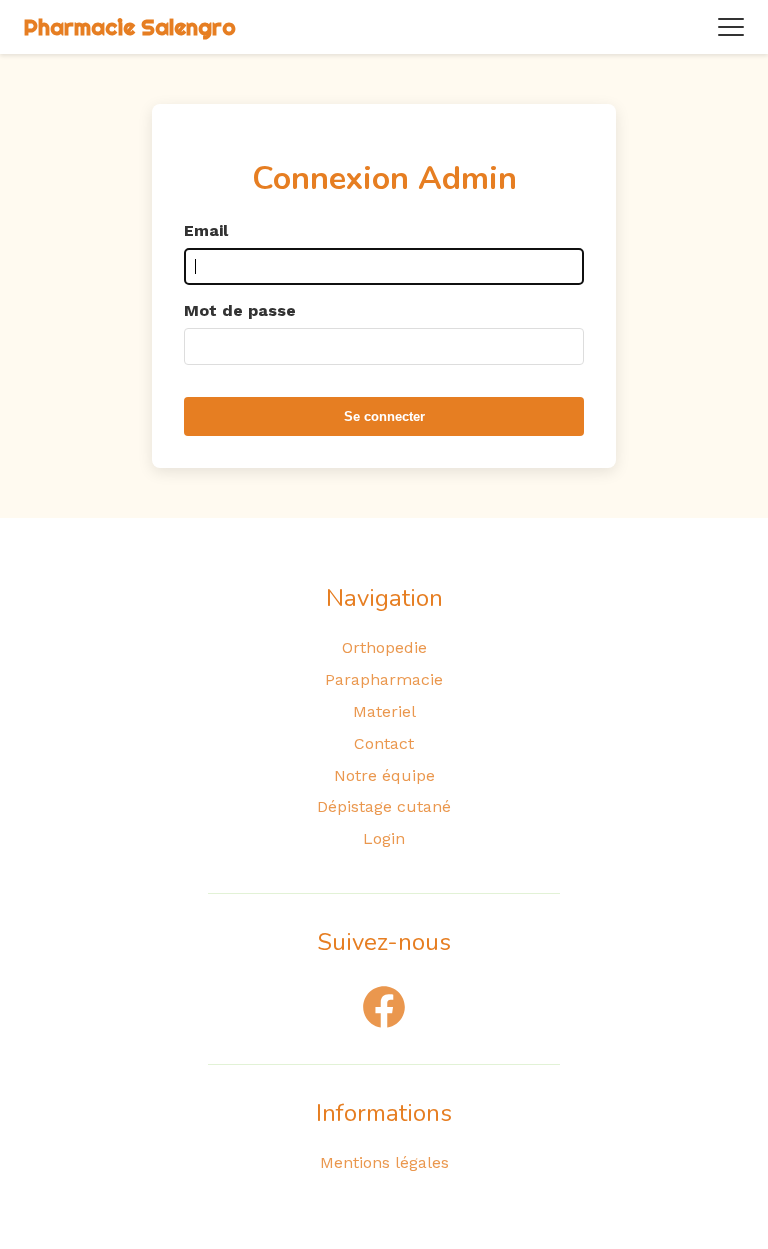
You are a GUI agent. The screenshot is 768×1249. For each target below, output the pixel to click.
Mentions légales (384, 1162)
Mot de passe (240, 310)
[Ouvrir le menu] (731, 27)
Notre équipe (384, 775)
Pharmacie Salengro (130, 27)
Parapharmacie (384, 679)
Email (206, 230)
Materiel (384, 711)
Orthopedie (384, 647)
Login (384, 838)
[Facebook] (384, 1007)
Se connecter (384, 416)
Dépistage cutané (384, 806)
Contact (384, 743)
